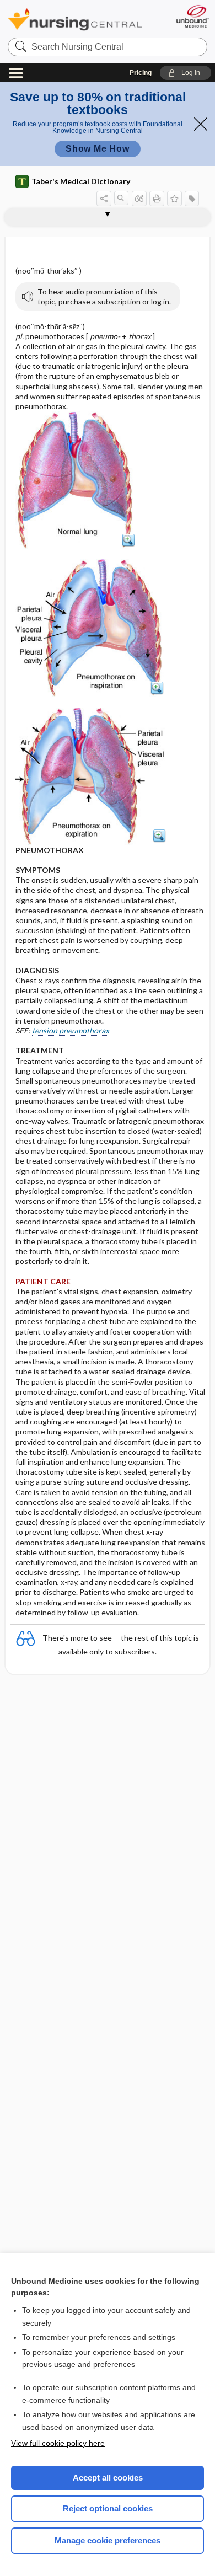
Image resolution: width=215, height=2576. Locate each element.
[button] (186, 73)
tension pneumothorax (71, 1030)
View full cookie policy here (58, 2443)
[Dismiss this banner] (201, 124)
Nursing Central (75, 19)
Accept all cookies (108, 2478)
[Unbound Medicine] (192, 16)
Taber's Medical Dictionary (81, 181)
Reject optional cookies (108, 2508)
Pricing (141, 73)
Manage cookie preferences (108, 2540)
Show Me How (98, 149)
